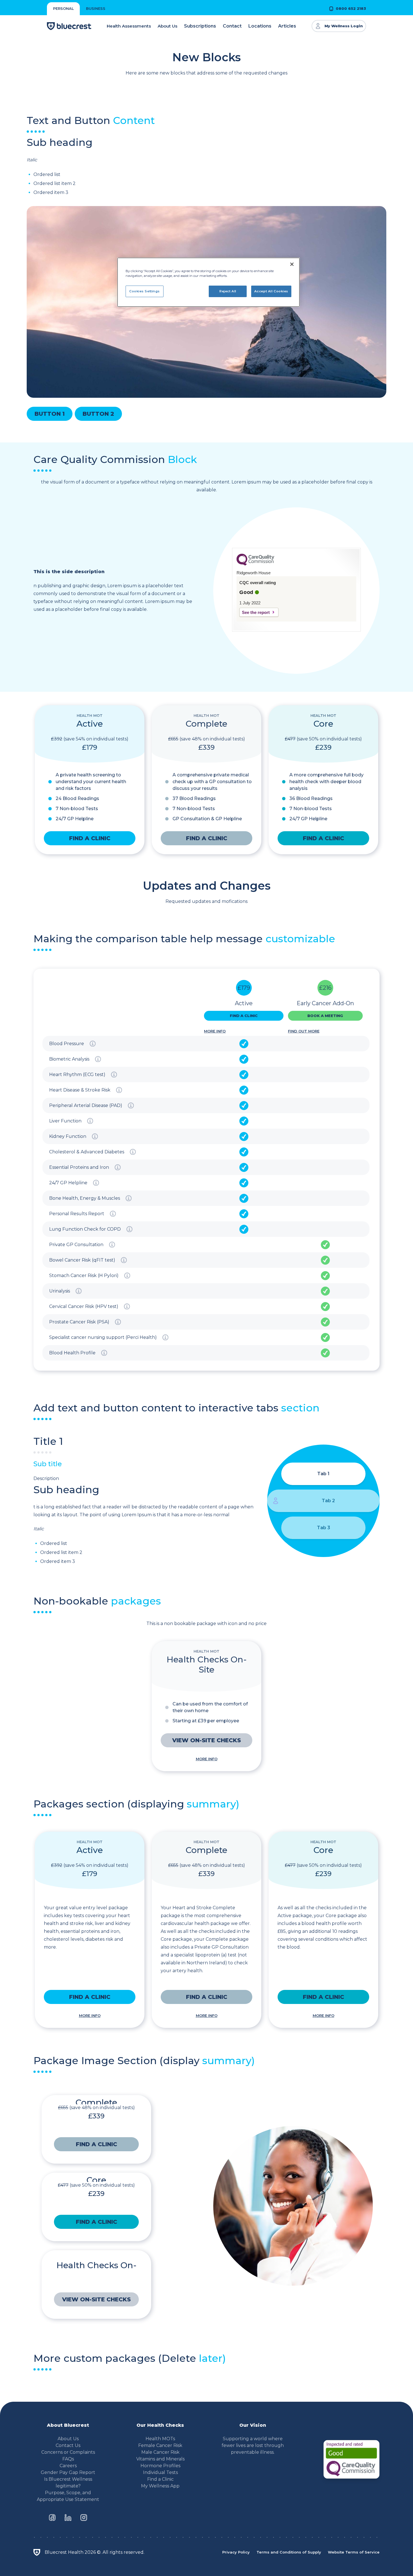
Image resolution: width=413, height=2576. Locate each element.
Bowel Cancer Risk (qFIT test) (82, 1260)
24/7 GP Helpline (68, 1183)
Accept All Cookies (271, 291)
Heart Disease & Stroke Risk (80, 1090)
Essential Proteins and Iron (79, 1167)
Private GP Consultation (76, 1245)
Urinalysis (60, 1291)
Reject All (228, 291)
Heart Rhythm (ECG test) (77, 1075)
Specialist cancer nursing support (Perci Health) (103, 1337)
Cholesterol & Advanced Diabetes (87, 1152)
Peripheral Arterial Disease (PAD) (86, 1105)
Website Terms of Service (354, 2552)
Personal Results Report (77, 1214)
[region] (208, 282)
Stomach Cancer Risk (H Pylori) (84, 1275)
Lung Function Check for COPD (85, 1229)
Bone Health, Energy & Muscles (85, 1198)
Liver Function (65, 1121)
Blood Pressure (67, 1044)
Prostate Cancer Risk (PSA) (79, 1322)
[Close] (292, 264)
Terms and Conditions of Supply (289, 2552)
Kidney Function (68, 1136)
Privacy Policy (236, 2552)
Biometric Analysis (69, 1059)
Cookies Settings (145, 291)
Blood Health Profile (72, 1353)
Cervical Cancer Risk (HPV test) (84, 1306)
